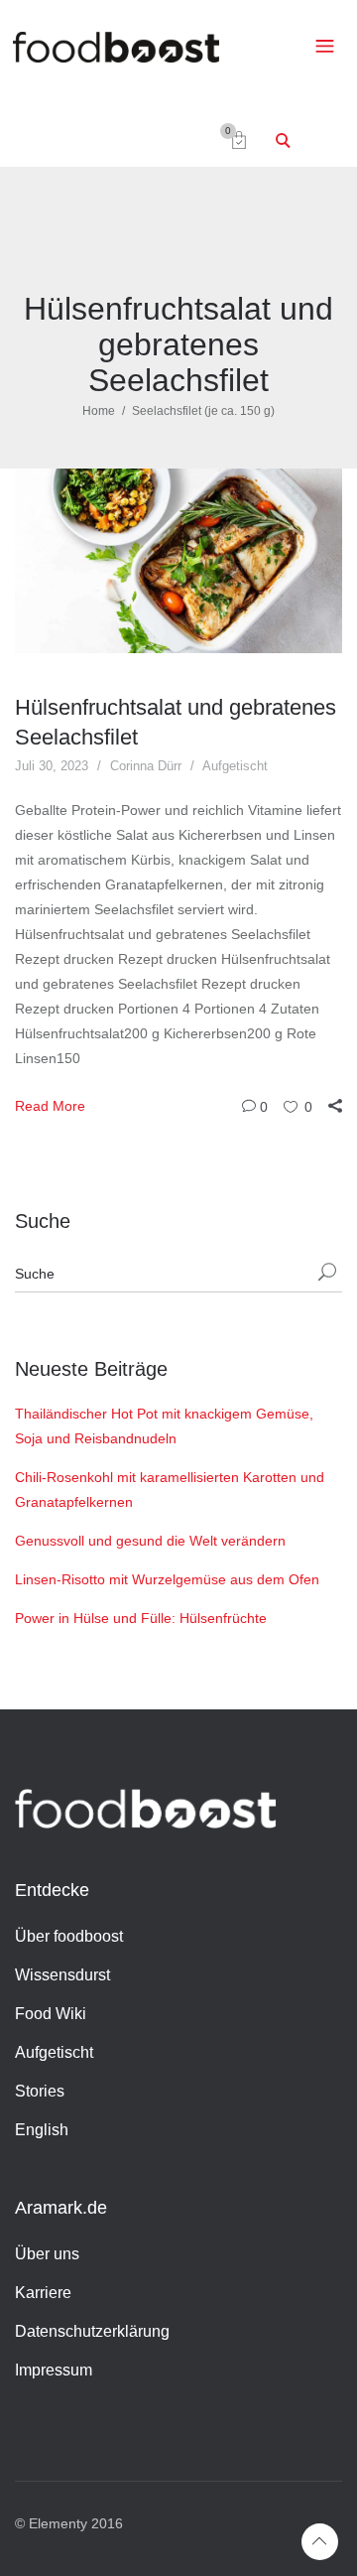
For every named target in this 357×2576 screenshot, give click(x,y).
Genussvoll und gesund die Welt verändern (150, 1541)
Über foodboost (69, 1936)
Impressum (54, 2370)
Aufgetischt (235, 766)
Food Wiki (51, 2014)
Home (99, 411)
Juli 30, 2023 (52, 766)
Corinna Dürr (146, 766)
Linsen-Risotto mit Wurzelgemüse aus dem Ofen (167, 1579)
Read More (50, 1106)
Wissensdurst (62, 1975)
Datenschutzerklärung (92, 2331)
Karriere (43, 2293)
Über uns (47, 2254)
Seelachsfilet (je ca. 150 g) (203, 411)
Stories (40, 2091)
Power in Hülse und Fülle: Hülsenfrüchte (141, 1618)
